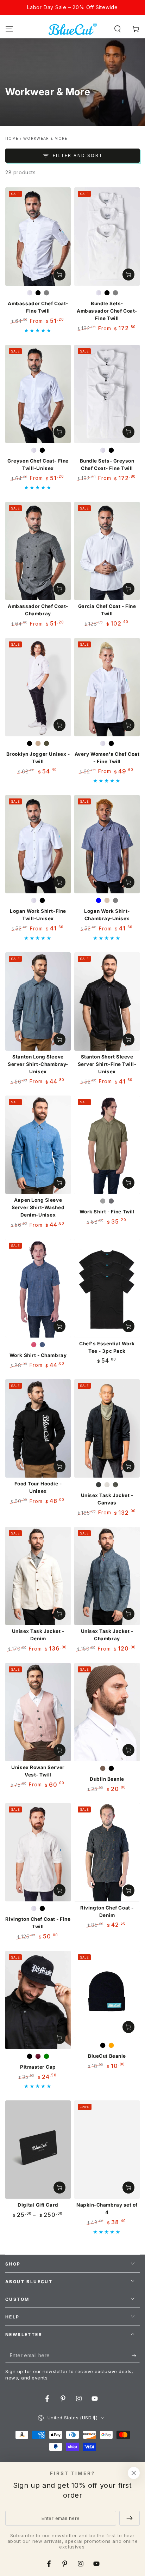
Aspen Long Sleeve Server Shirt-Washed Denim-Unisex (38, 1207)
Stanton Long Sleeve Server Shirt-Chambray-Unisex (38, 1064)
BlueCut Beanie (107, 2056)
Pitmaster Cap (38, 2067)
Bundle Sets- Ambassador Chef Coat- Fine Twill (107, 311)
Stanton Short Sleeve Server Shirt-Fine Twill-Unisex (107, 1064)
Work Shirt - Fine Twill (107, 1212)
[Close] (134, 2473)
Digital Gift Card (38, 2205)
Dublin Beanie (107, 1779)
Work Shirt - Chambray (38, 1355)
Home (12, 138)
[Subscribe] (136, 2356)
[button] (118, 29)
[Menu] (9, 29)
